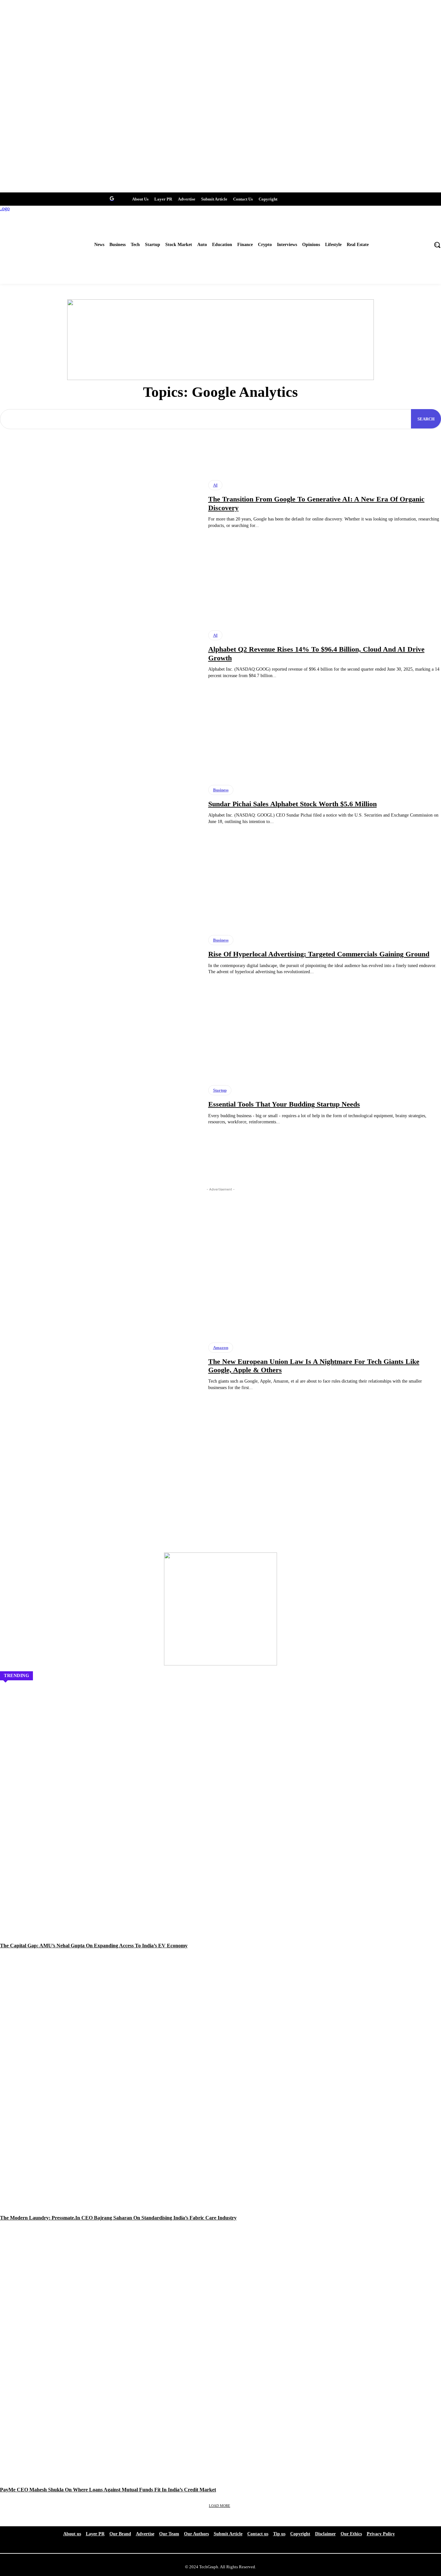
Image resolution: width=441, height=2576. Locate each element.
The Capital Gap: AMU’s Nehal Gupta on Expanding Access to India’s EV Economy (94, 1946)
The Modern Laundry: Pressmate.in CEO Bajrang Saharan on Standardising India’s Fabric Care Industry (118, 2218)
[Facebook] (4, 198)
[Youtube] (28, 198)
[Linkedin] (76, 198)
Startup (220, 1090)
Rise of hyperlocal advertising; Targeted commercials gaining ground (319, 954)
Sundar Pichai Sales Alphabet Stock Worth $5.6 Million (292, 804)
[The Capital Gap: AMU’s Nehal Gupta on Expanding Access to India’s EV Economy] (221, 1821)
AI (215, 485)
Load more (220, 2506)
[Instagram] (64, 198)
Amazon (221, 1348)
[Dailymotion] (52, 198)
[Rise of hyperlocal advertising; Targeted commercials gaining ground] (99, 955)
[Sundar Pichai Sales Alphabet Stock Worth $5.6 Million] (99, 805)
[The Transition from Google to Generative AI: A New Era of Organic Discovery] (99, 504)
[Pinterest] (100, 198)
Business (221, 790)
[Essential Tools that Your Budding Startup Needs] (99, 1105)
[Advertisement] (221, 1239)
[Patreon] (40, 198)
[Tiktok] (88, 198)
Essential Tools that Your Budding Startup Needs (284, 1104)
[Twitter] (16, 198)
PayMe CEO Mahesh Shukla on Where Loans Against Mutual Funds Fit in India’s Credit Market (108, 2490)
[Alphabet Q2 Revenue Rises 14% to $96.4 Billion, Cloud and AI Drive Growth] (99, 654)
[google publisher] (112, 198)
